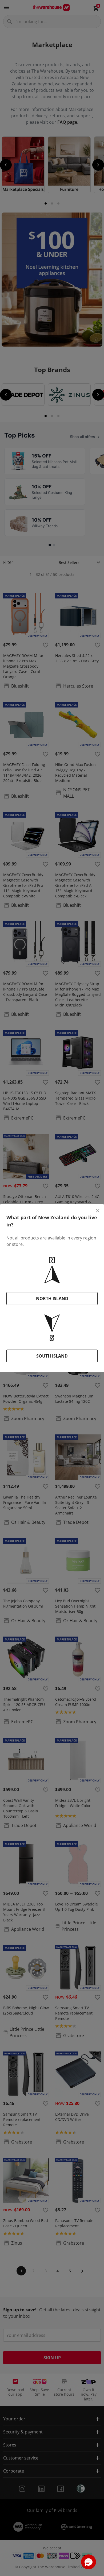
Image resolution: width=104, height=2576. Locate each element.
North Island (52, 1299)
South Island (52, 1356)
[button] (89, 2562)
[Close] (98, 1211)
